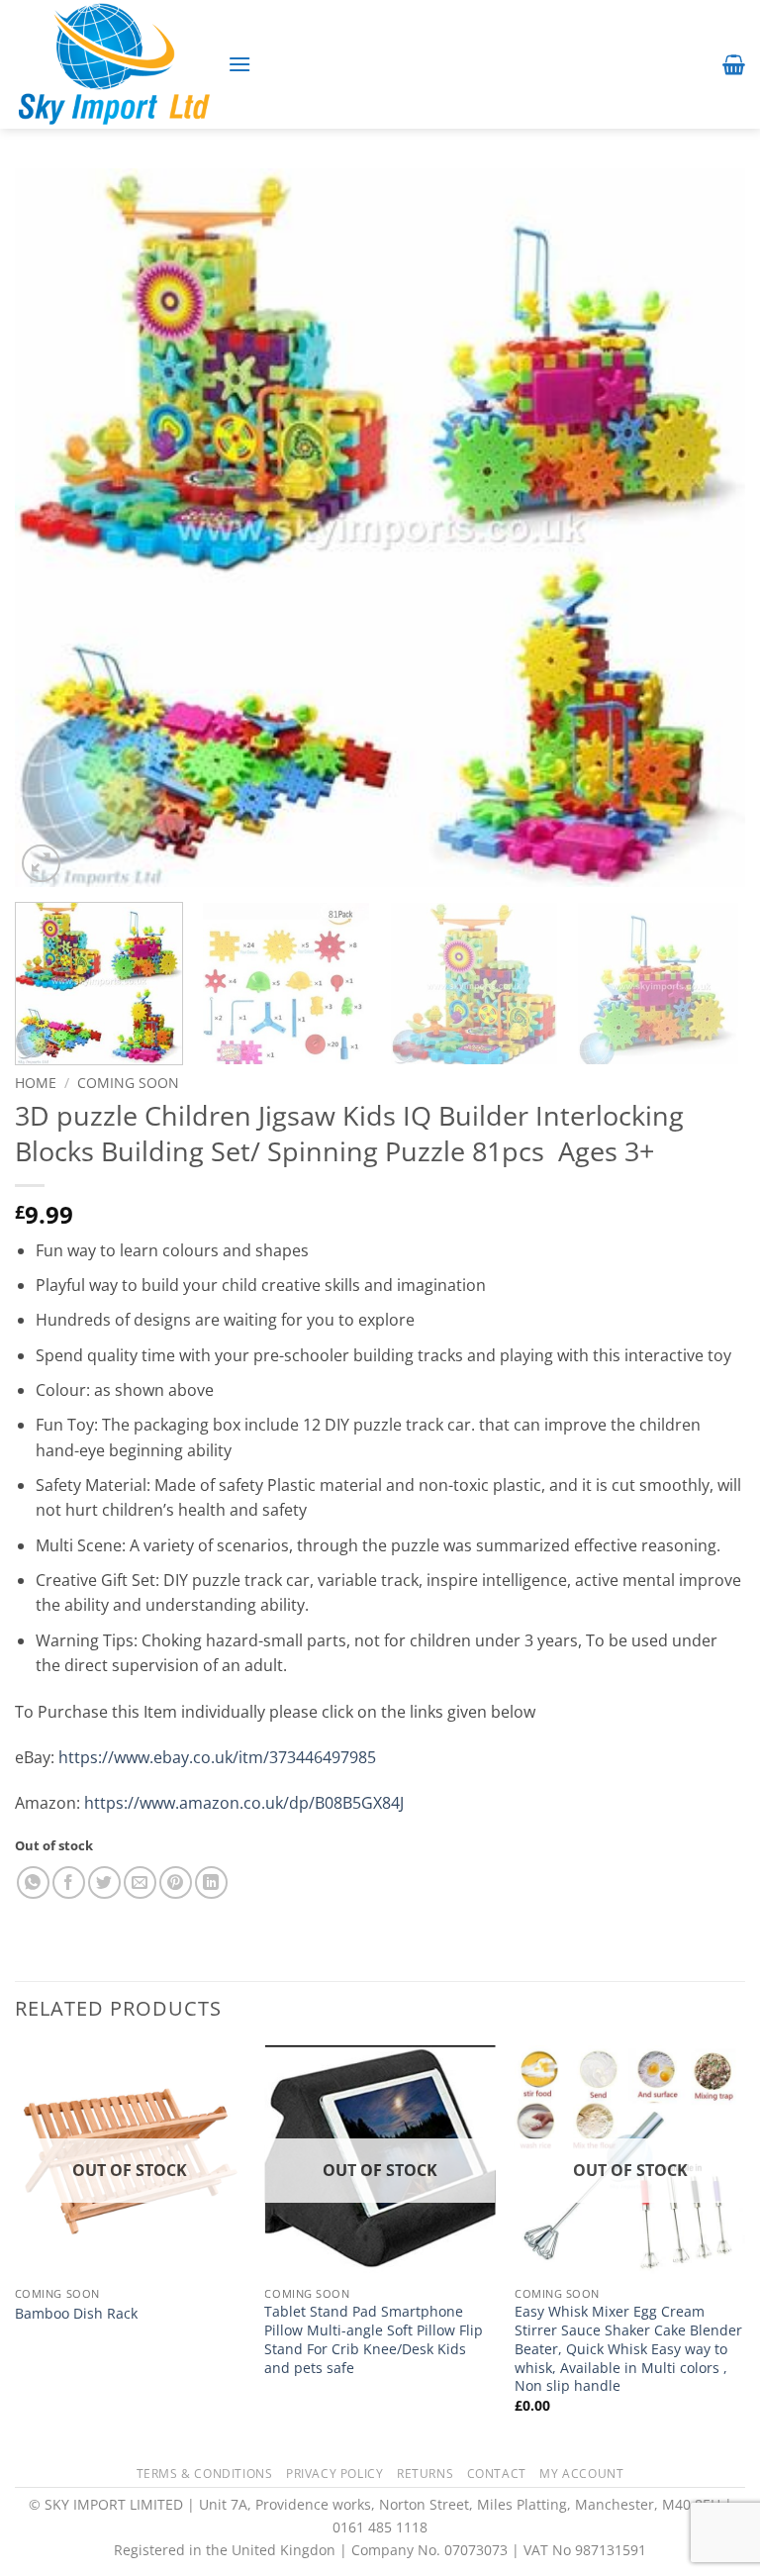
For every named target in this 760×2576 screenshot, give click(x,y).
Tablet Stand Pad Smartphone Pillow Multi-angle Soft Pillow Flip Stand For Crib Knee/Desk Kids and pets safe (374, 2339)
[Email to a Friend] (140, 1882)
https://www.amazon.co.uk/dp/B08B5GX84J (244, 1803)
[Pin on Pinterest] (176, 1882)
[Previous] (54, 528)
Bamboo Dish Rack (76, 2314)
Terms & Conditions (205, 2474)
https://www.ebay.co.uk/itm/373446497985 (217, 1757)
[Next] (706, 528)
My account (581, 2474)
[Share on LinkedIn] (211, 1882)
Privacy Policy (335, 2474)
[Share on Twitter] (104, 1882)
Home (36, 1083)
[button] (239, 64)
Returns (425, 2474)
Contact (497, 2474)
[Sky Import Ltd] (114, 64)
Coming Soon (128, 1083)
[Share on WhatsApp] (33, 1882)
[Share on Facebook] (69, 1882)
